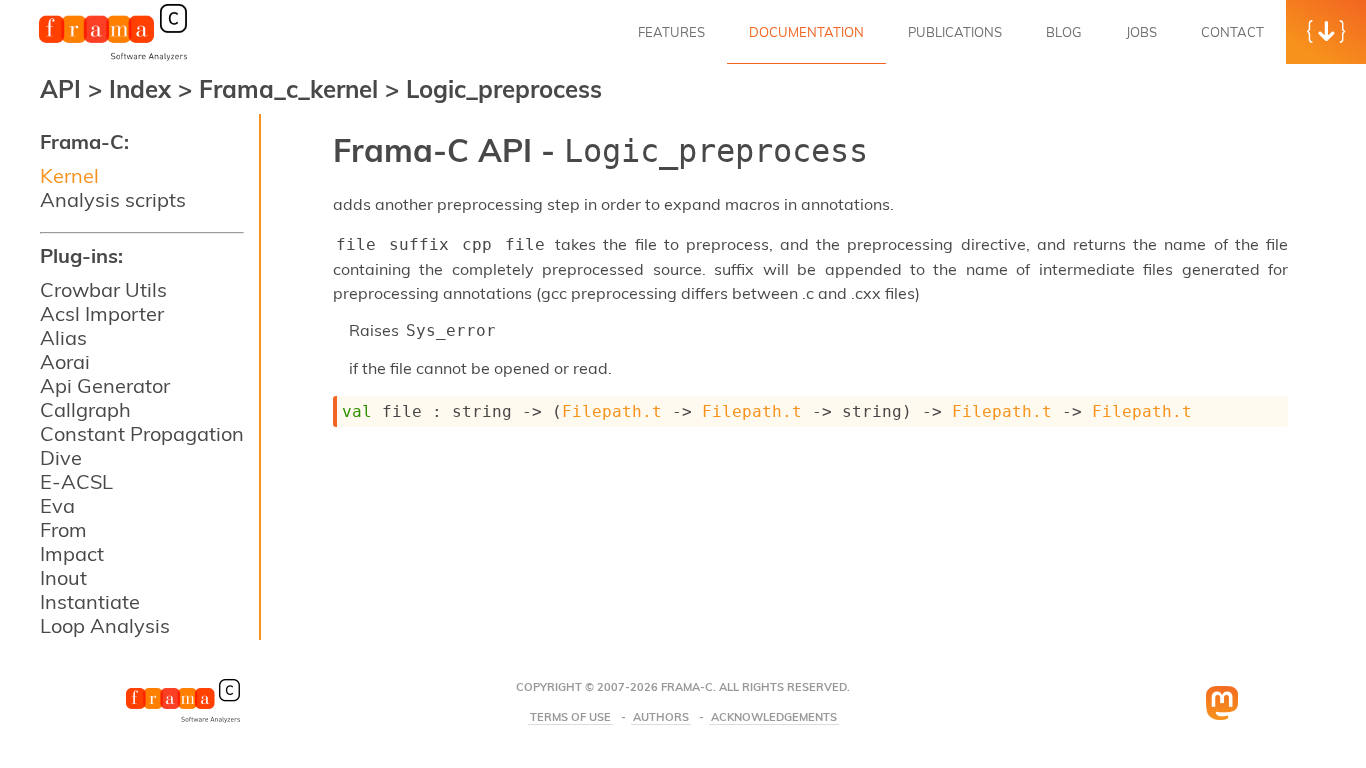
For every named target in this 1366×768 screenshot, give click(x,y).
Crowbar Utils (103, 289)
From (63, 529)
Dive (61, 457)
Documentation (806, 32)
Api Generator (105, 385)
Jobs (1141, 32)
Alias (63, 337)
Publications (955, 32)
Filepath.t (612, 411)
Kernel (69, 175)
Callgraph (85, 409)
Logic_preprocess (504, 89)
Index (143, 89)
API (60, 89)
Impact (72, 553)
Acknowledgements (774, 717)
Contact (1232, 32)
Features (671, 32)
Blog (1064, 32)
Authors (661, 717)
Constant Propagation (142, 433)
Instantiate (90, 601)
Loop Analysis (105, 625)
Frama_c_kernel (292, 89)
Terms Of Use (570, 717)
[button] (1326, 32)
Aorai (65, 361)
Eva (57, 505)
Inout (63, 577)
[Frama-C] (113, 59)
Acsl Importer (102, 313)
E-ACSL (76, 481)
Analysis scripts (113, 199)
